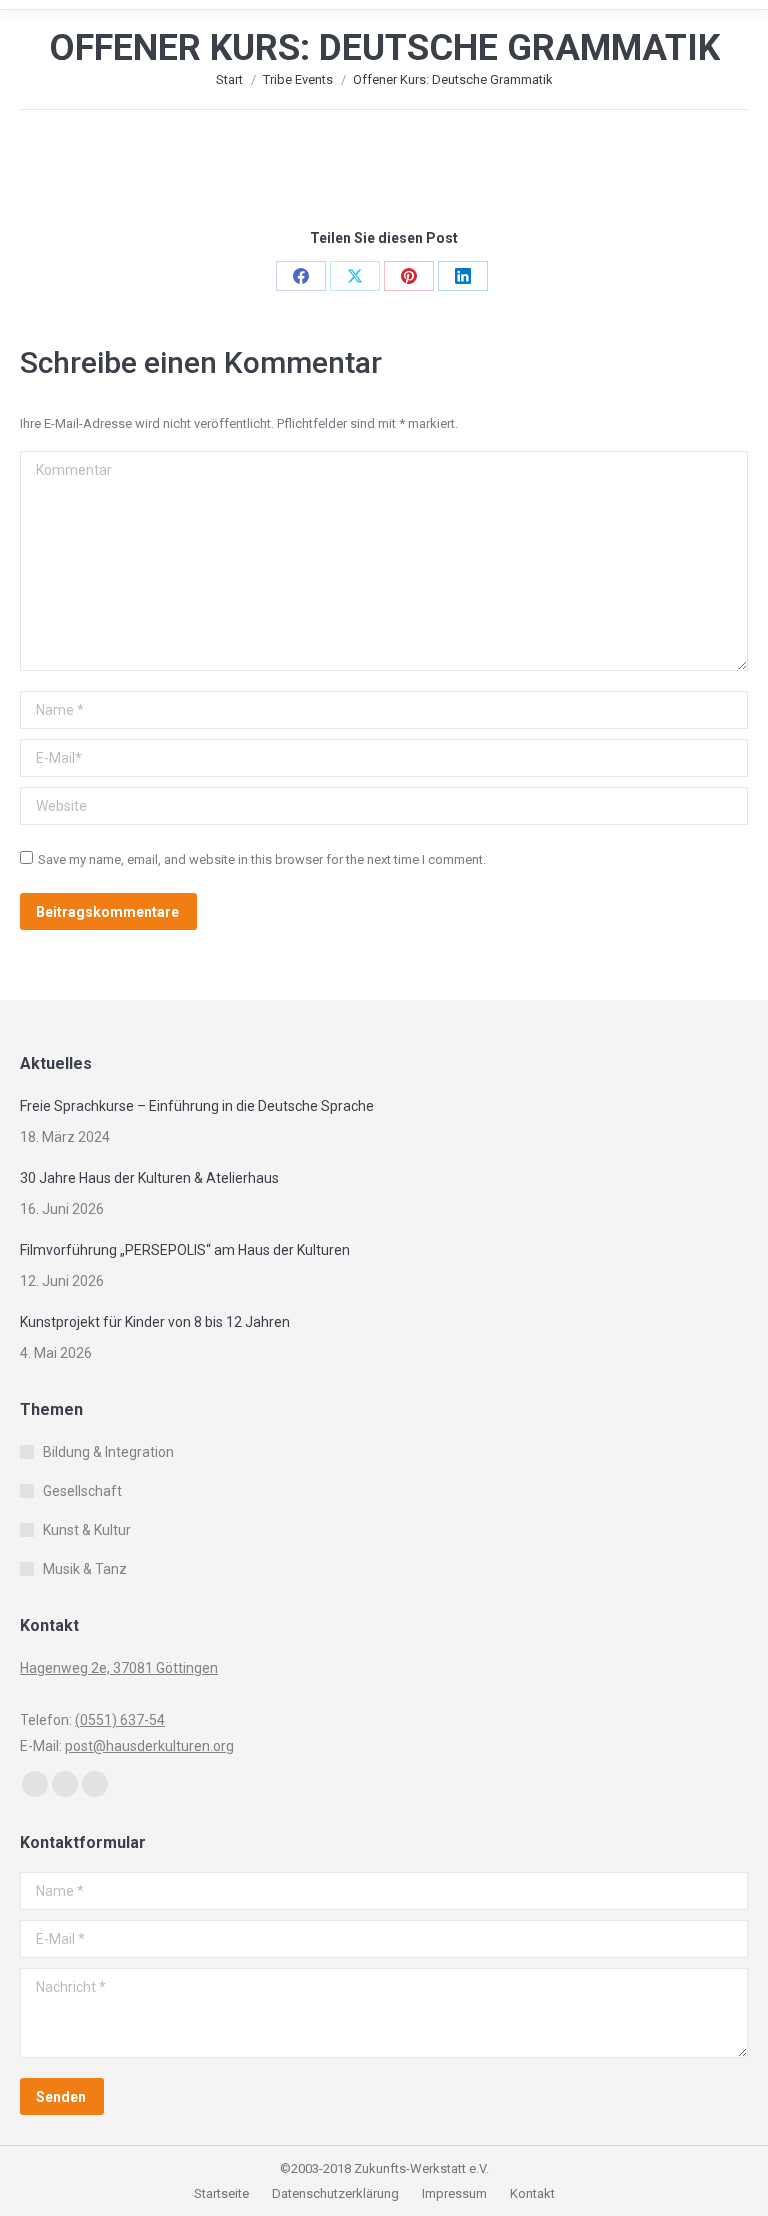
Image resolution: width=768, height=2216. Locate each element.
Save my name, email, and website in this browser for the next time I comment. (262, 859)
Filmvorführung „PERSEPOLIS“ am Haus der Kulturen (185, 1250)
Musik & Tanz (85, 1569)
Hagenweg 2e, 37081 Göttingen (119, 1668)
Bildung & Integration (108, 1452)
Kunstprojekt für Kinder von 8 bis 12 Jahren (155, 1322)
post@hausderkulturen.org (149, 1746)
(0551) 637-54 (120, 1720)
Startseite (223, 2193)
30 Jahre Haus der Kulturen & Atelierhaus (149, 1178)
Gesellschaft (82, 1491)
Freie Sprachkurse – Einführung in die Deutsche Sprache (197, 1106)
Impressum (456, 2193)
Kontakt (532, 2193)
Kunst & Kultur (87, 1530)
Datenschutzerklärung (335, 2193)
